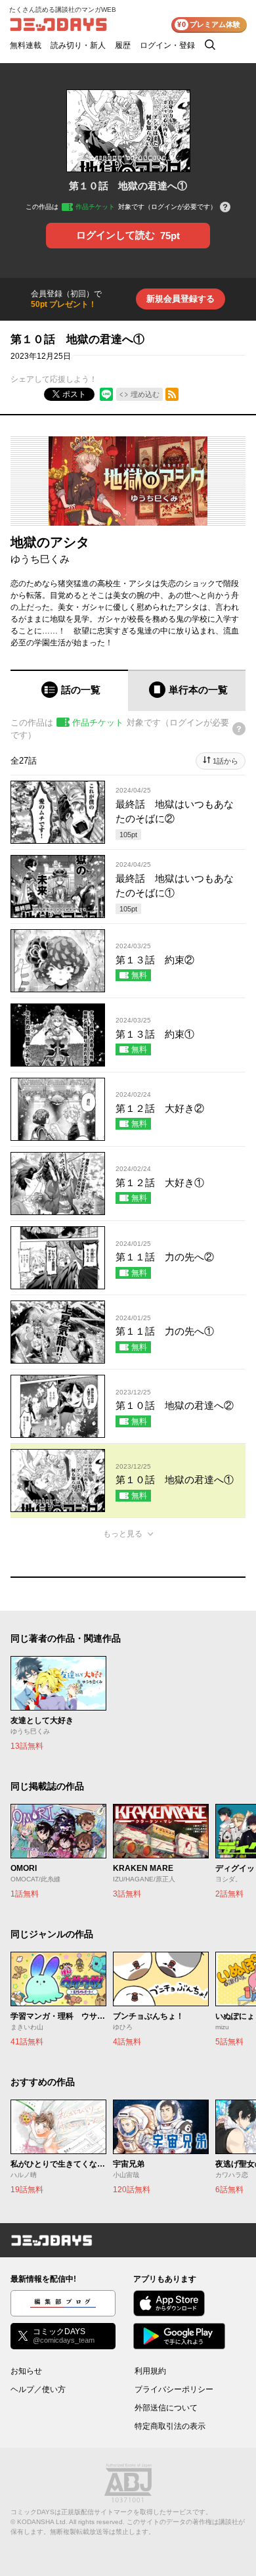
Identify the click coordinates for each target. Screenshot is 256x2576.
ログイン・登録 (167, 45)
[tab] (69, 690)
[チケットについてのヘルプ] (225, 208)
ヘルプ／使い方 (38, 2389)
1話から (225, 761)
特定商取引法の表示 (170, 2426)
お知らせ (26, 2371)
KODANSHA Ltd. (42, 2522)
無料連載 (26, 45)
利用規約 (150, 2371)
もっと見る (123, 1534)
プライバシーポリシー (174, 2389)
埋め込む (145, 394)
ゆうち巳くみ (40, 559)
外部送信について (166, 2408)
